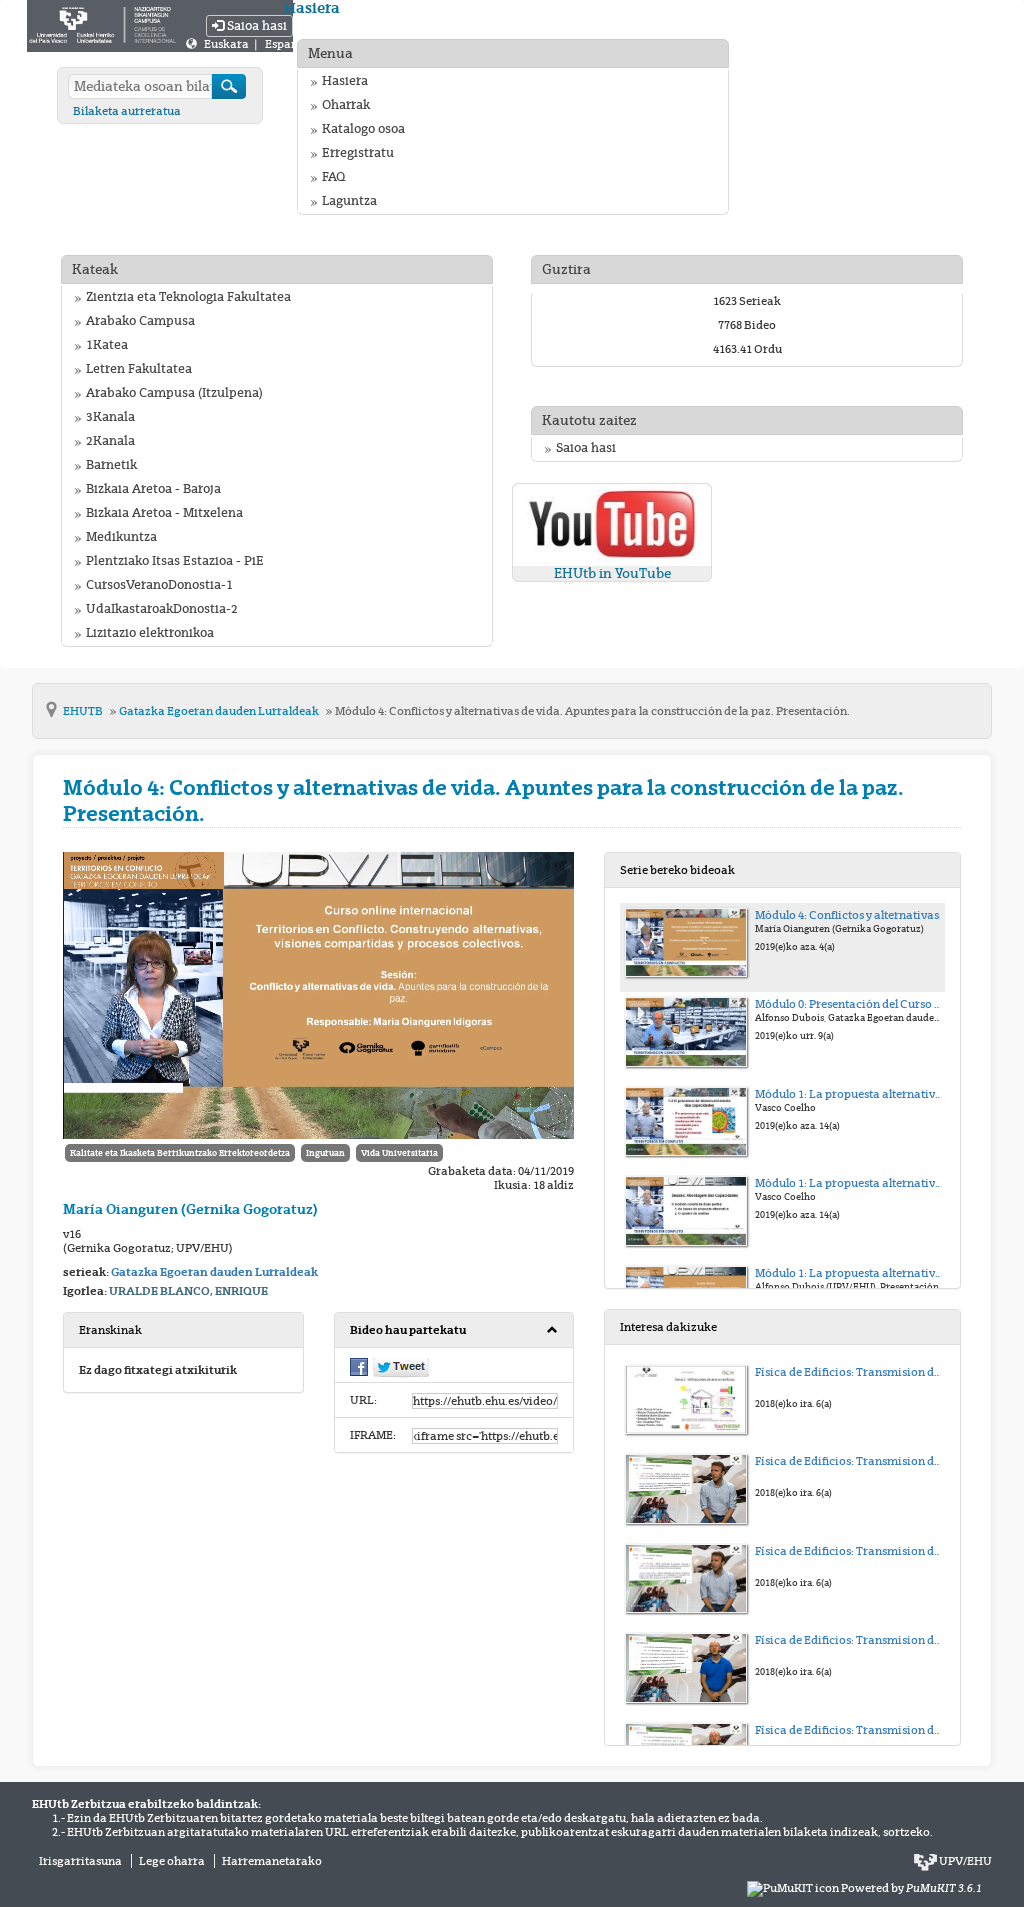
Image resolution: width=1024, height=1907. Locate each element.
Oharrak (346, 105)
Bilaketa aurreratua (127, 111)
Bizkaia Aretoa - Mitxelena (164, 513)
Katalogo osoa (363, 129)
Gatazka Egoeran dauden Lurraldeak (220, 711)
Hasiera (345, 81)
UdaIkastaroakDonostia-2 (162, 609)
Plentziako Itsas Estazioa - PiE (175, 561)
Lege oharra (172, 1861)
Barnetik (111, 465)
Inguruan (325, 1153)
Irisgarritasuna (80, 1861)
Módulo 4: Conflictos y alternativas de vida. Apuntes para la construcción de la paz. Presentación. (592, 711)
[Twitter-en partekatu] (401, 1367)
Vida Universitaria (399, 1153)
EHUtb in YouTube (612, 573)
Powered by (911, 1888)
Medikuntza (121, 537)
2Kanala (110, 441)
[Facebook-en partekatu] (359, 1366)
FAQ (333, 177)
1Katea (107, 345)
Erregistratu (358, 153)
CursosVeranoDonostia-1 (159, 585)
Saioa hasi (255, 26)
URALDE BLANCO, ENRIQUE (188, 1291)
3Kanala (110, 417)
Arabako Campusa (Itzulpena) (174, 393)
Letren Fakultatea (139, 369)
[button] (454, 1330)
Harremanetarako (272, 1861)
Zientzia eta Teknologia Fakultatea (188, 297)
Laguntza (349, 201)
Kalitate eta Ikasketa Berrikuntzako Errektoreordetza (180, 1153)
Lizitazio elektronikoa (150, 633)
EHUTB (84, 711)
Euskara (227, 44)
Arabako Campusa (140, 321)
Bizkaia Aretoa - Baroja (153, 489)
